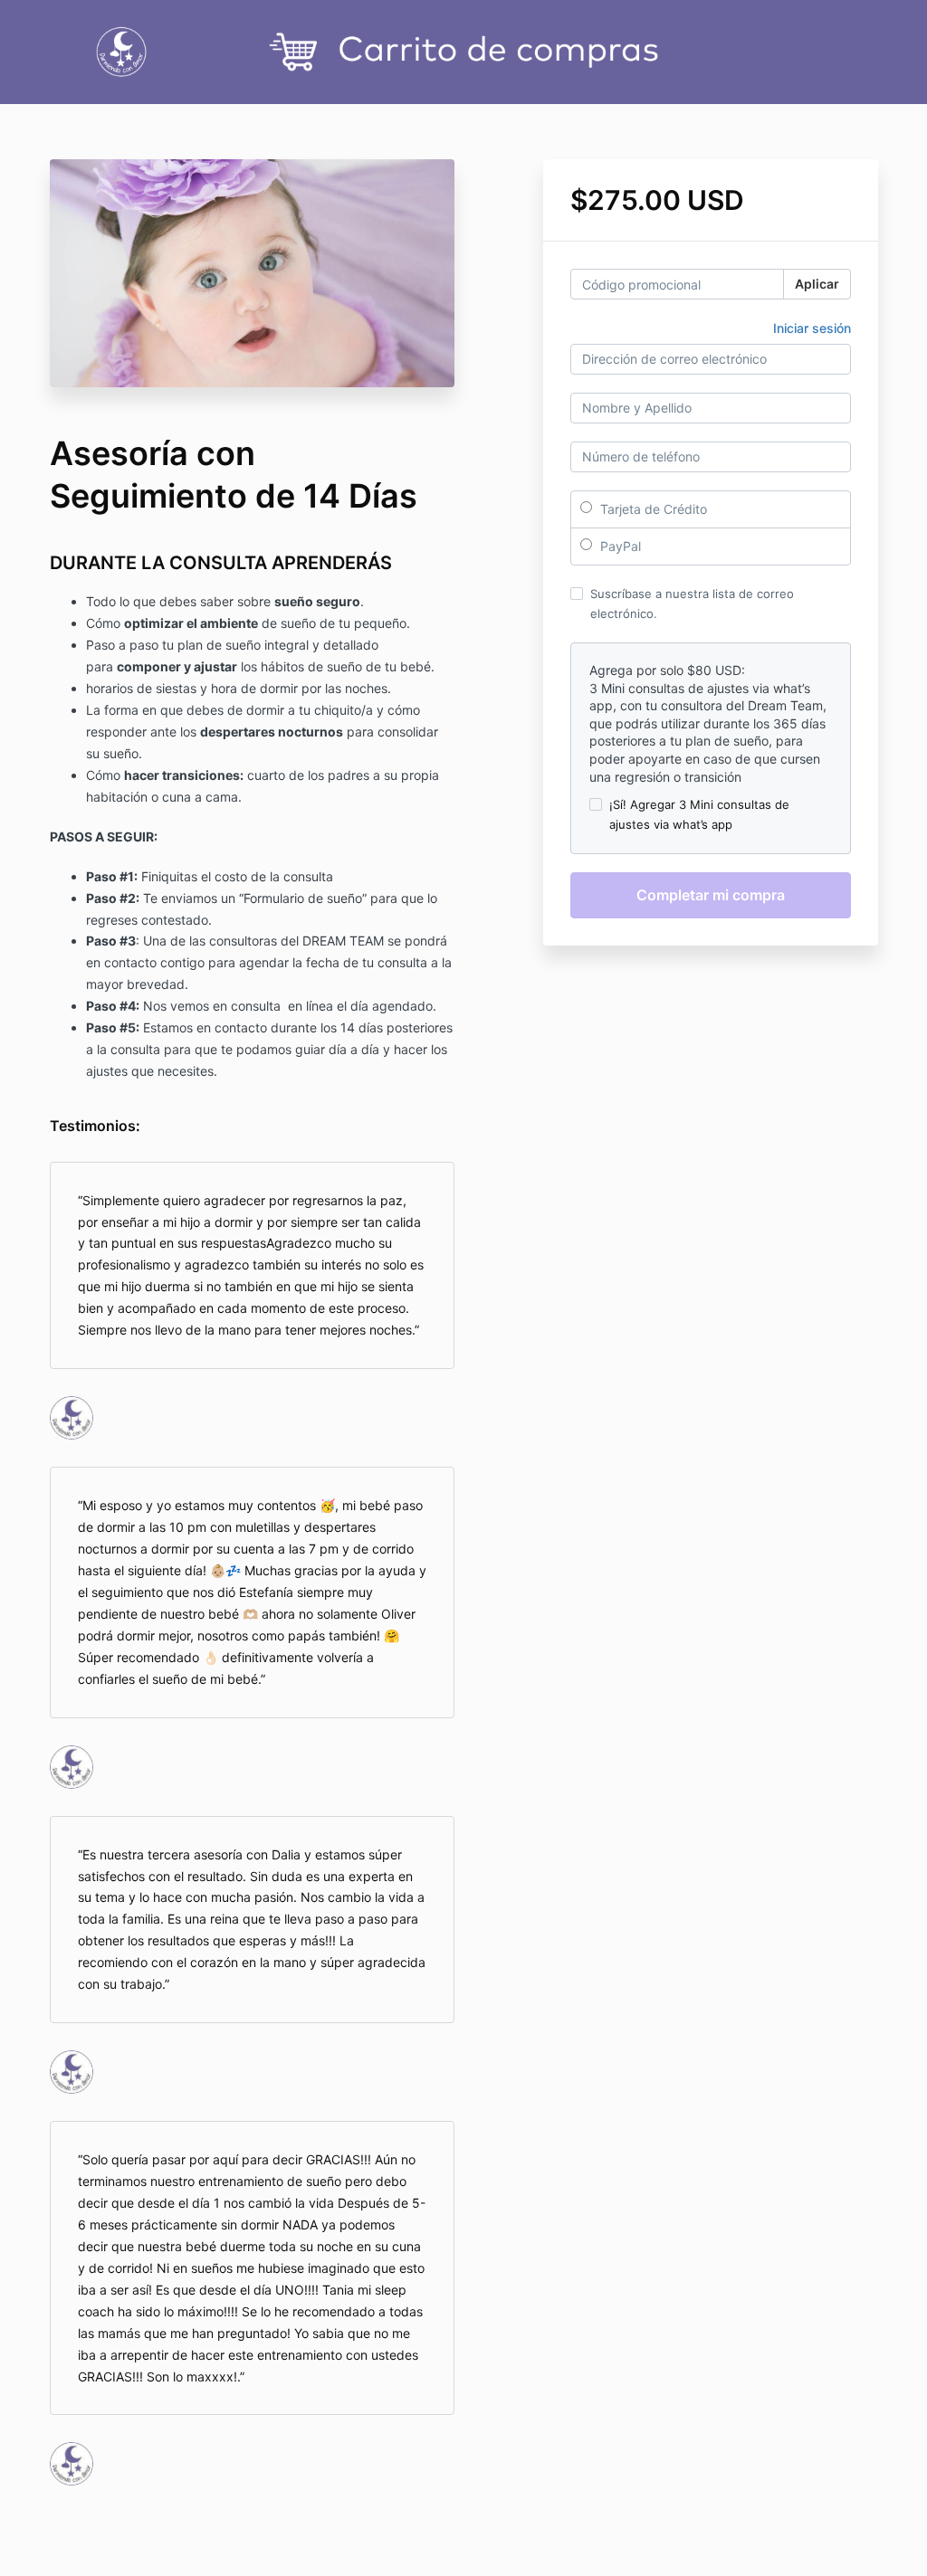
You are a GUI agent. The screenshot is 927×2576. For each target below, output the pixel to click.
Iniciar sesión (812, 328)
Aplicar (817, 284)
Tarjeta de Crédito (652, 509)
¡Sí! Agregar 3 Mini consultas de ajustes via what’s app (699, 814)
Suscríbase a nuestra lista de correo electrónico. (692, 604)
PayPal (619, 546)
